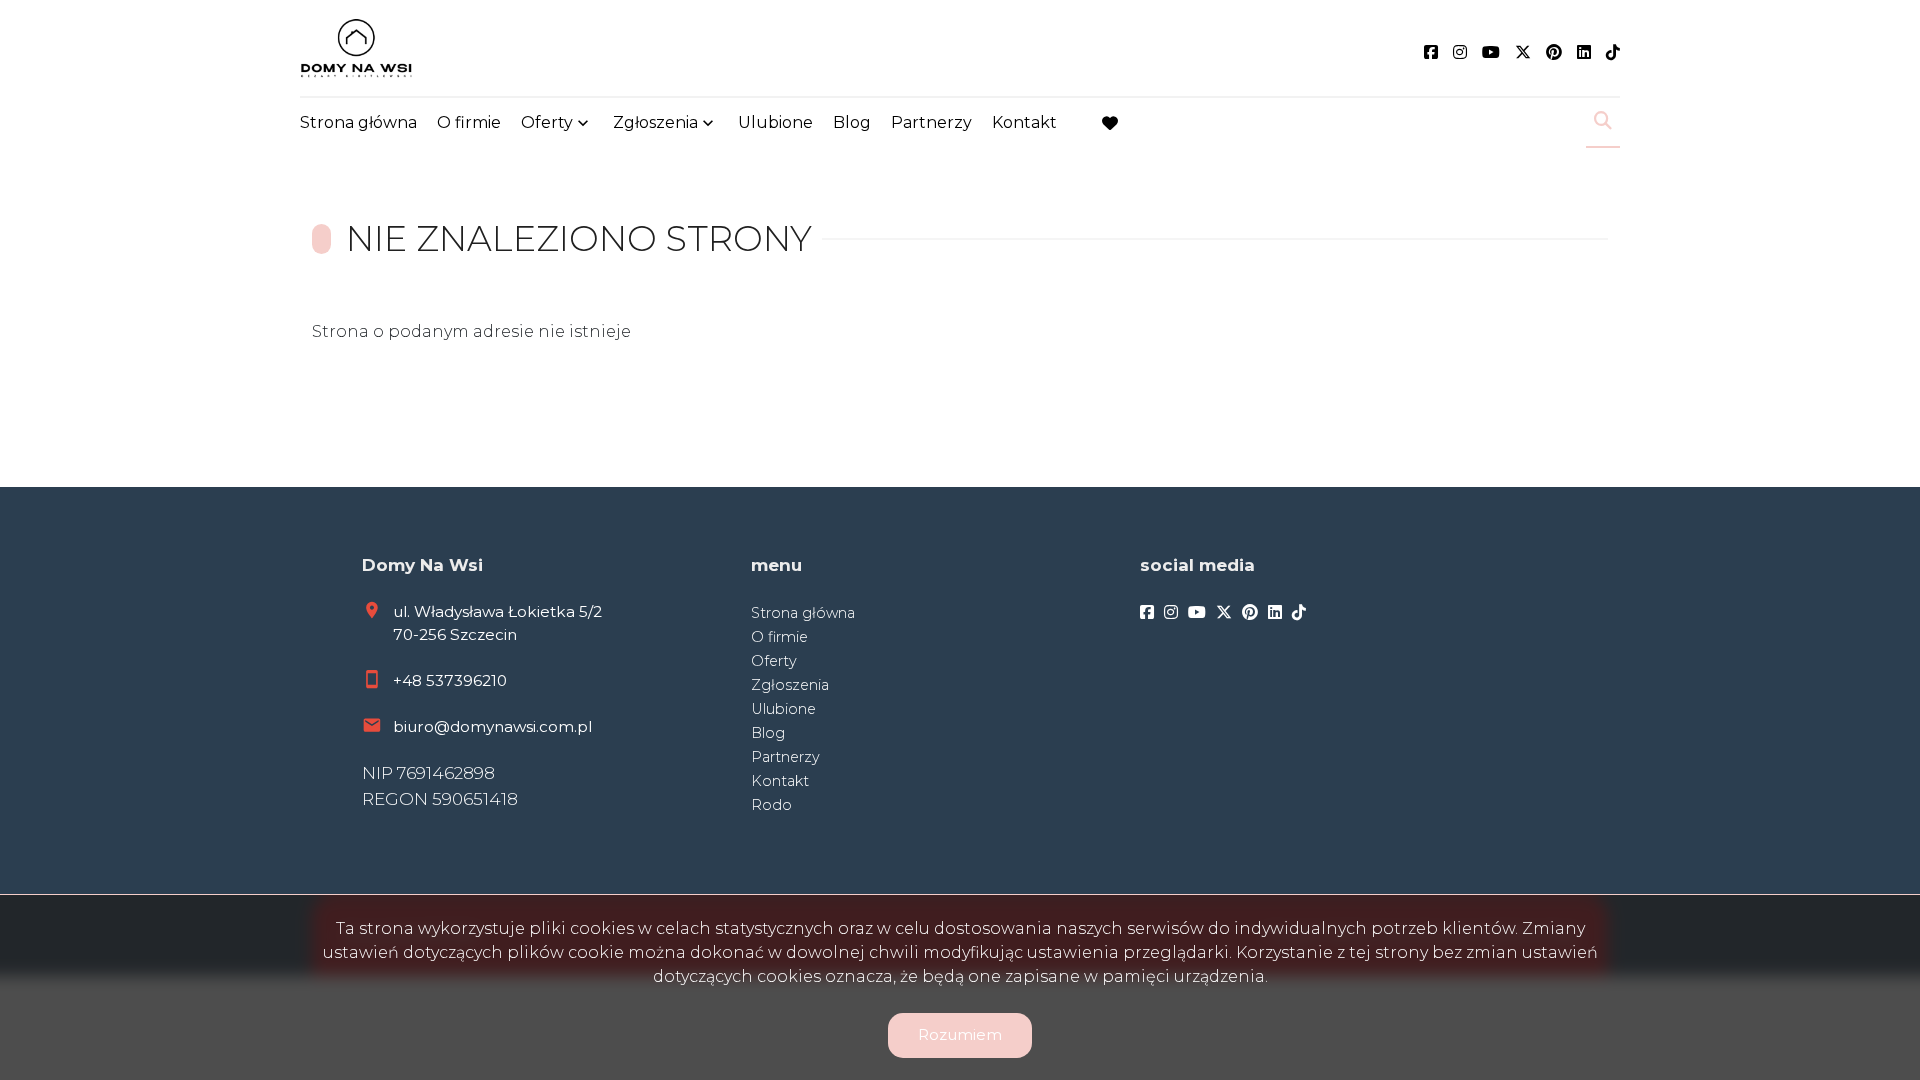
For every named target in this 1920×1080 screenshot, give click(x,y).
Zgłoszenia (790, 685)
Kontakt (1024, 122)
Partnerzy (931, 122)
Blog (852, 122)
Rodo (771, 805)
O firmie (469, 122)
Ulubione (775, 122)
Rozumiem (960, 1034)
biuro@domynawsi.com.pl (492, 726)
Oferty (547, 122)
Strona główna (358, 122)
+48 (409, 680)
